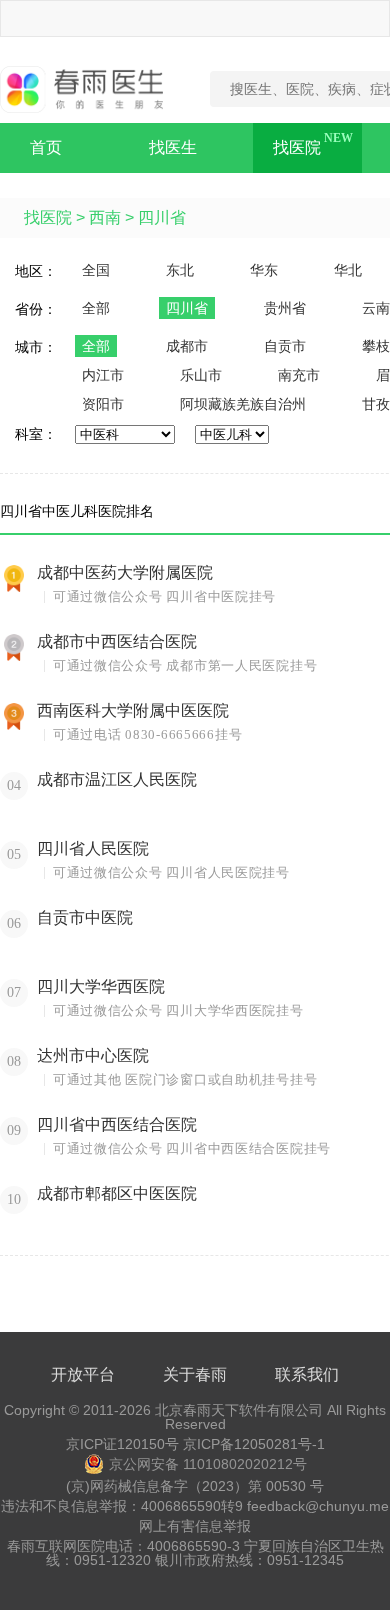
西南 (105, 217)
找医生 (173, 147)
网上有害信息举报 (195, 1526)
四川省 (162, 217)
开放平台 (83, 1374)
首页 (46, 147)
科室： (36, 434)
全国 (96, 270)
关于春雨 (195, 1374)
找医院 (297, 147)
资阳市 (103, 404)
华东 (264, 270)
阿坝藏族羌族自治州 (243, 404)
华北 (348, 270)
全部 (96, 308)
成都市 (187, 346)
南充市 (299, 375)
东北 (180, 270)
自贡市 (285, 346)
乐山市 (201, 375)
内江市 (103, 375)
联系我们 (307, 1374)
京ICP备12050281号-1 (254, 1444)
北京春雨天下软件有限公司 (239, 1410)
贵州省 (285, 308)
